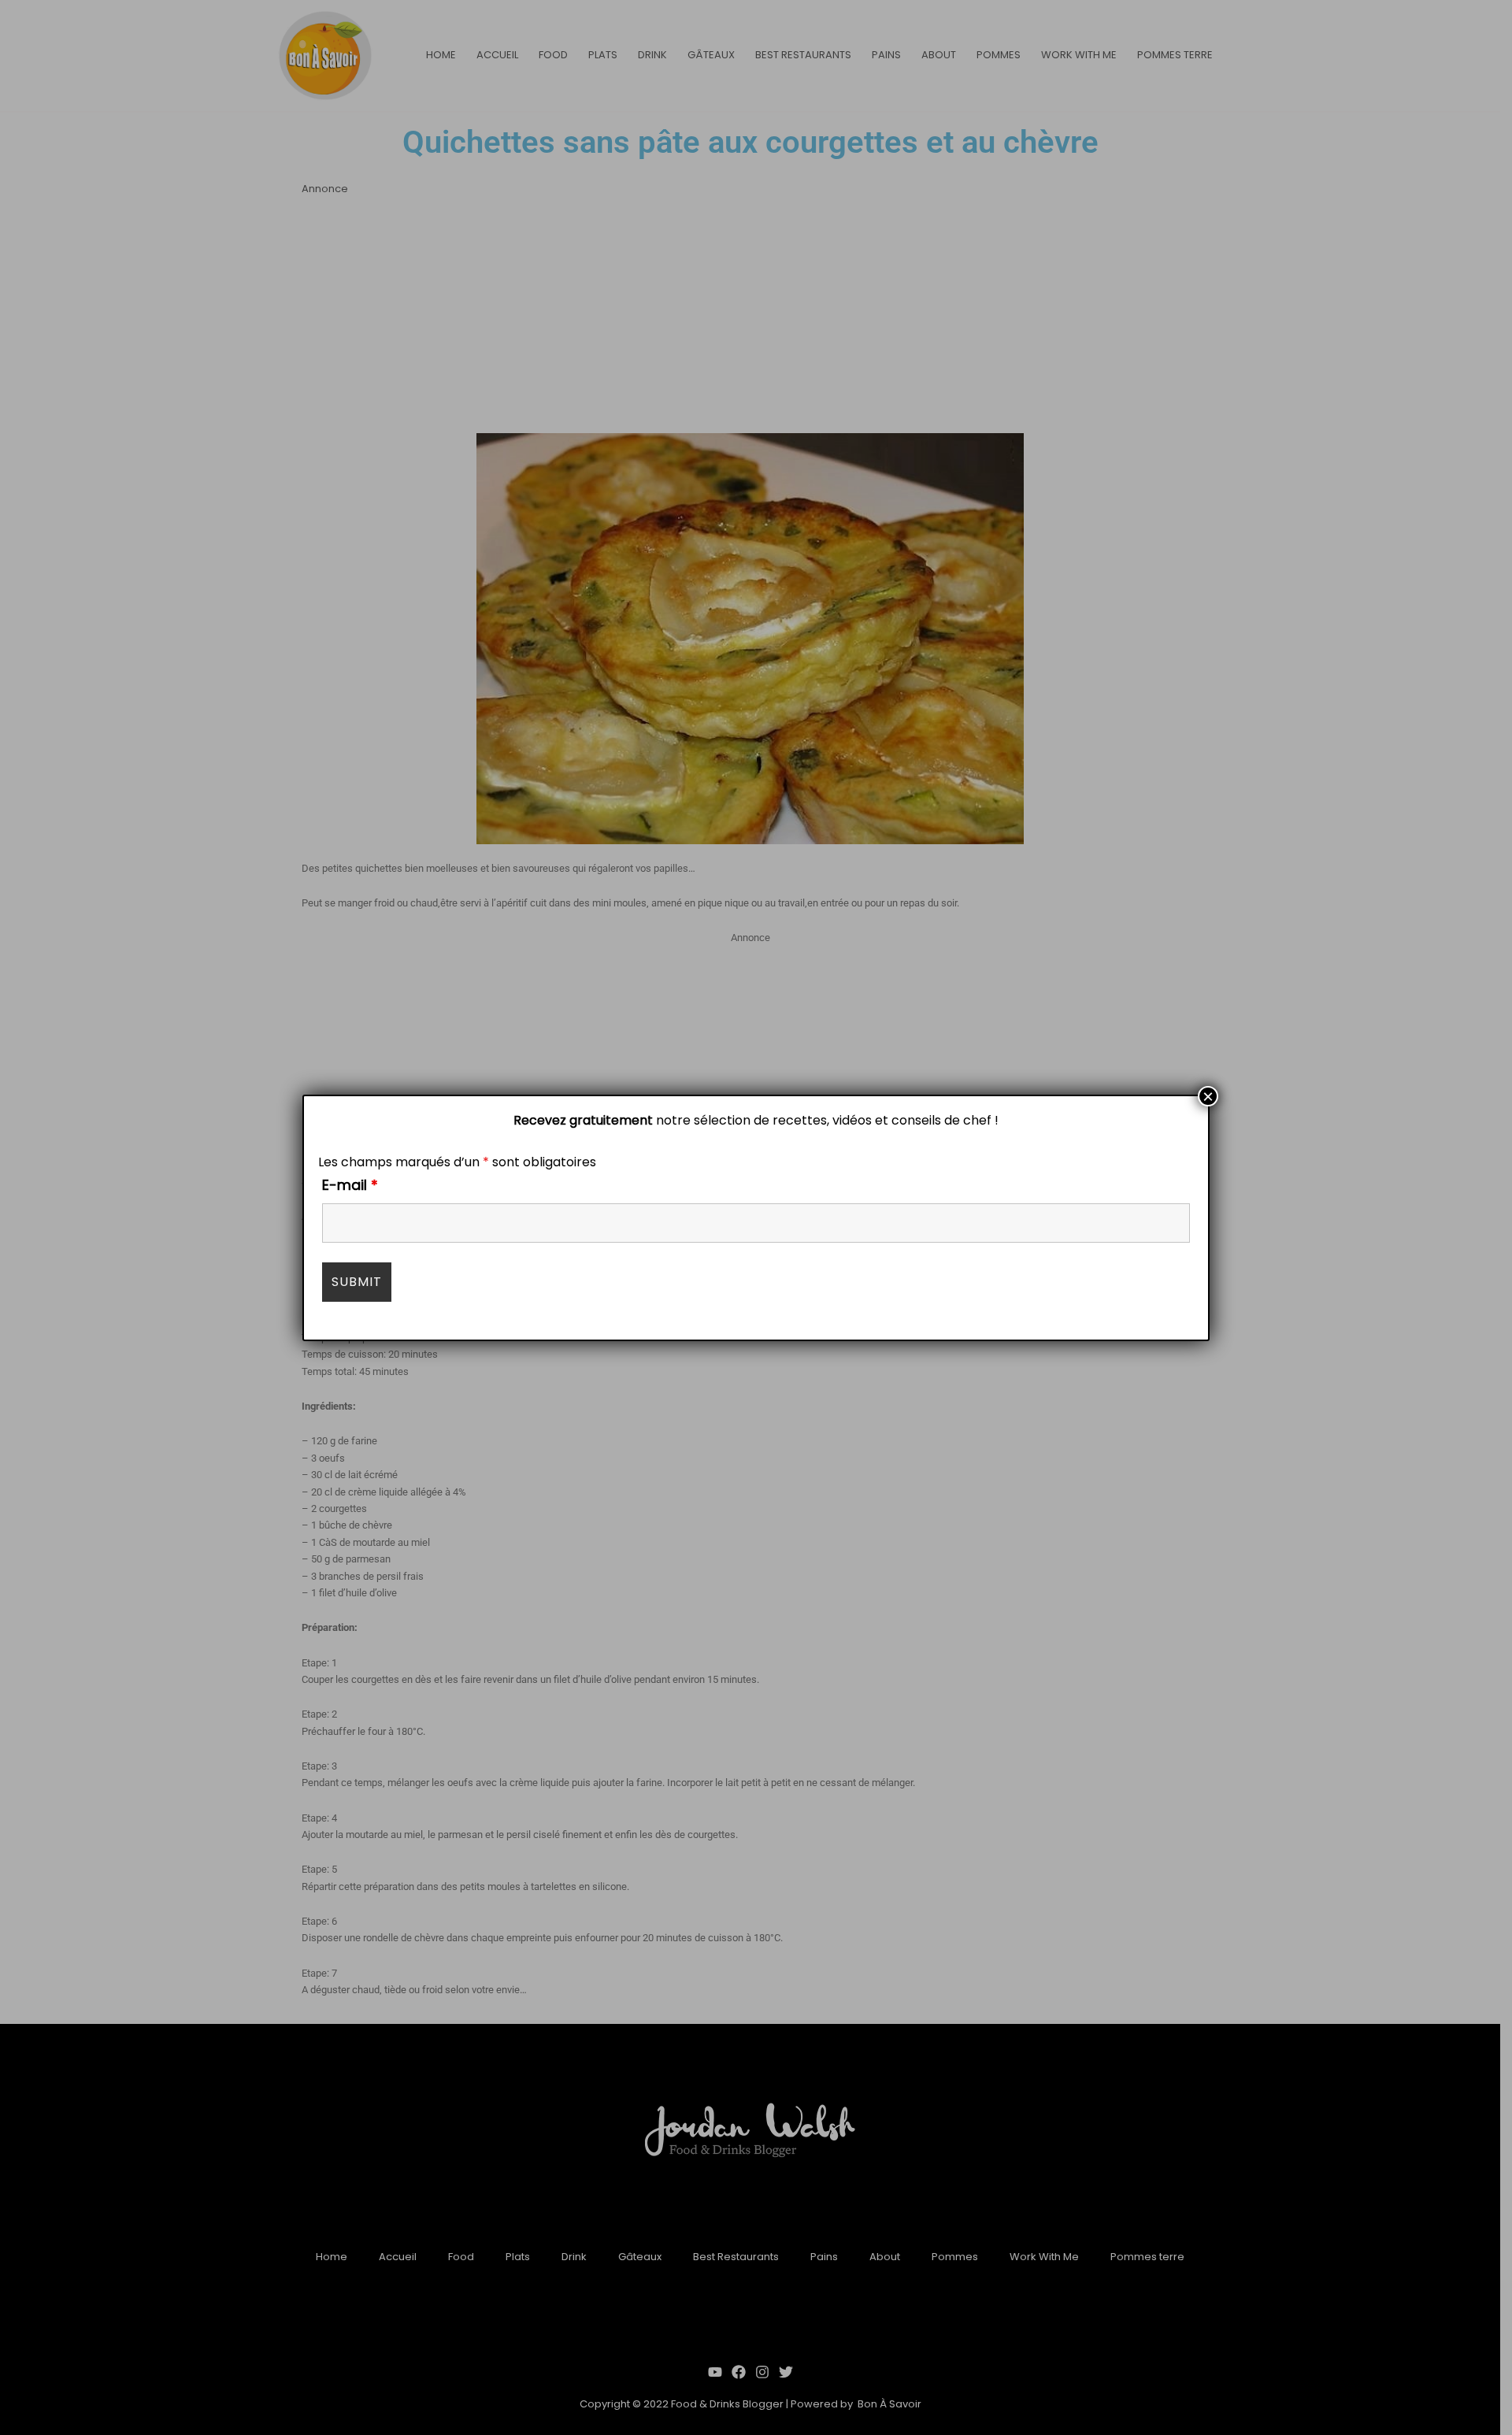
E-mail (350, 1185)
